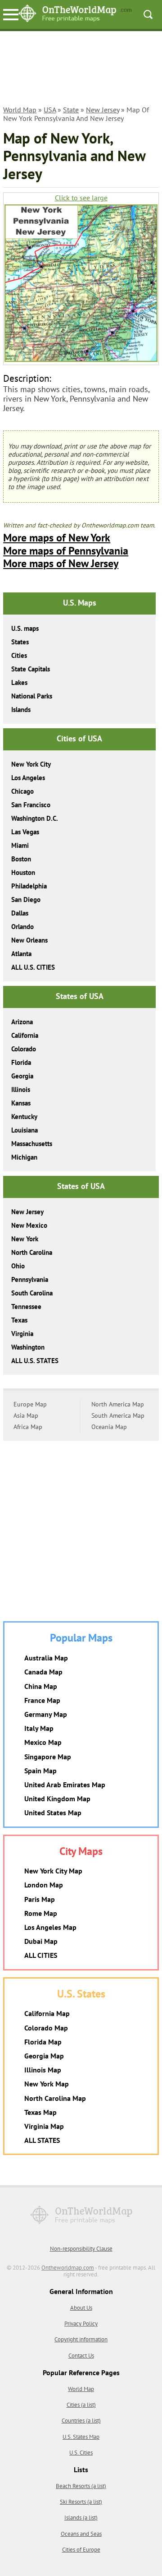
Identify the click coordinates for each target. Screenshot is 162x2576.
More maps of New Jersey (61, 563)
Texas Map (40, 2112)
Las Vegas (25, 832)
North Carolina (32, 1252)
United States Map (53, 1813)
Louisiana (25, 1130)
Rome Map (41, 1913)
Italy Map (39, 1728)
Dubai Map (41, 1941)
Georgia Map (44, 2056)
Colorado (24, 1049)
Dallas (20, 913)
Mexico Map (43, 1742)
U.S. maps (25, 628)
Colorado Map (46, 2028)
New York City (31, 764)
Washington (28, 1347)
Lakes (19, 682)
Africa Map (28, 1427)
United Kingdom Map (57, 1799)
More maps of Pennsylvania (66, 551)
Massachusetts (32, 1144)
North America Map (118, 1404)
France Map (42, 1700)
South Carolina (32, 1293)
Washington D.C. (35, 818)
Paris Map (40, 1899)
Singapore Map (48, 1757)
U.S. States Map (81, 2437)
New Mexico (29, 1225)
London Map (44, 1885)
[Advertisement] (81, 69)
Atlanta (21, 954)
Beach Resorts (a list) (81, 2486)
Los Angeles (28, 778)
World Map (20, 110)
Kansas (21, 1103)
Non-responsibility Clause (81, 2249)
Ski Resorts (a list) (81, 2502)
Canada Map (43, 1672)
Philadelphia (29, 886)
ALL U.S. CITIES (33, 967)
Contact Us (81, 2356)
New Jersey (103, 110)
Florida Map (43, 2042)
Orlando (22, 927)
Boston (21, 859)
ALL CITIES (41, 1955)
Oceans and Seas (81, 2534)
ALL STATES (42, 2140)
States (20, 642)
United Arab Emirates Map (65, 1785)
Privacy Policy (81, 2324)
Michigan (24, 1157)
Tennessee (26, 1306)
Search (148, 14)
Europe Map (30, 1404)
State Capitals (31, 669)
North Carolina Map (55, 2098)
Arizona (22, 1022)
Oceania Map (109, 1427)
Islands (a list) (81, 2518)
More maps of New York (57, 538)
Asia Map (26, 1415)
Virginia (22, 1334)
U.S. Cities (81, 2453)
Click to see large (81, 198)
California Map (47, 2013)
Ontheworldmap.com (68, 2268)
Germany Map (46, 1714)
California (25, 1035)
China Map (41, 1686)
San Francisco (31, 805)
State (71, 110)
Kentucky (24, 1117)
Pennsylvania (30, 1279)
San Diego (26, 900)
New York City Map (53, 1871)
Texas (19, 1320)
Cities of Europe (81, 2550)
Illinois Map (43, 2070)
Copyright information (81, 2339)
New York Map (47, 2084)
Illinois (21, 1089)
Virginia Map (44, 2126)
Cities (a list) (81, 2405)
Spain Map (40, 1771)
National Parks (32, 696)
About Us (81, 2308)
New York (25, 1239)
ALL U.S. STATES (35, 1361)
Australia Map (46, 1658)
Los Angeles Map (50, 1927)
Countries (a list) (81, 2421)
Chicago (22, 791)
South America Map (118, 1415)
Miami (20, 845)
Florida (21, 1062)
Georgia (22, 1076)
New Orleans (29, 940)
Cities (19, 655)
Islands (21, 710)
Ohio (18, 1266)
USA (50, 110)
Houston (23, 872)
